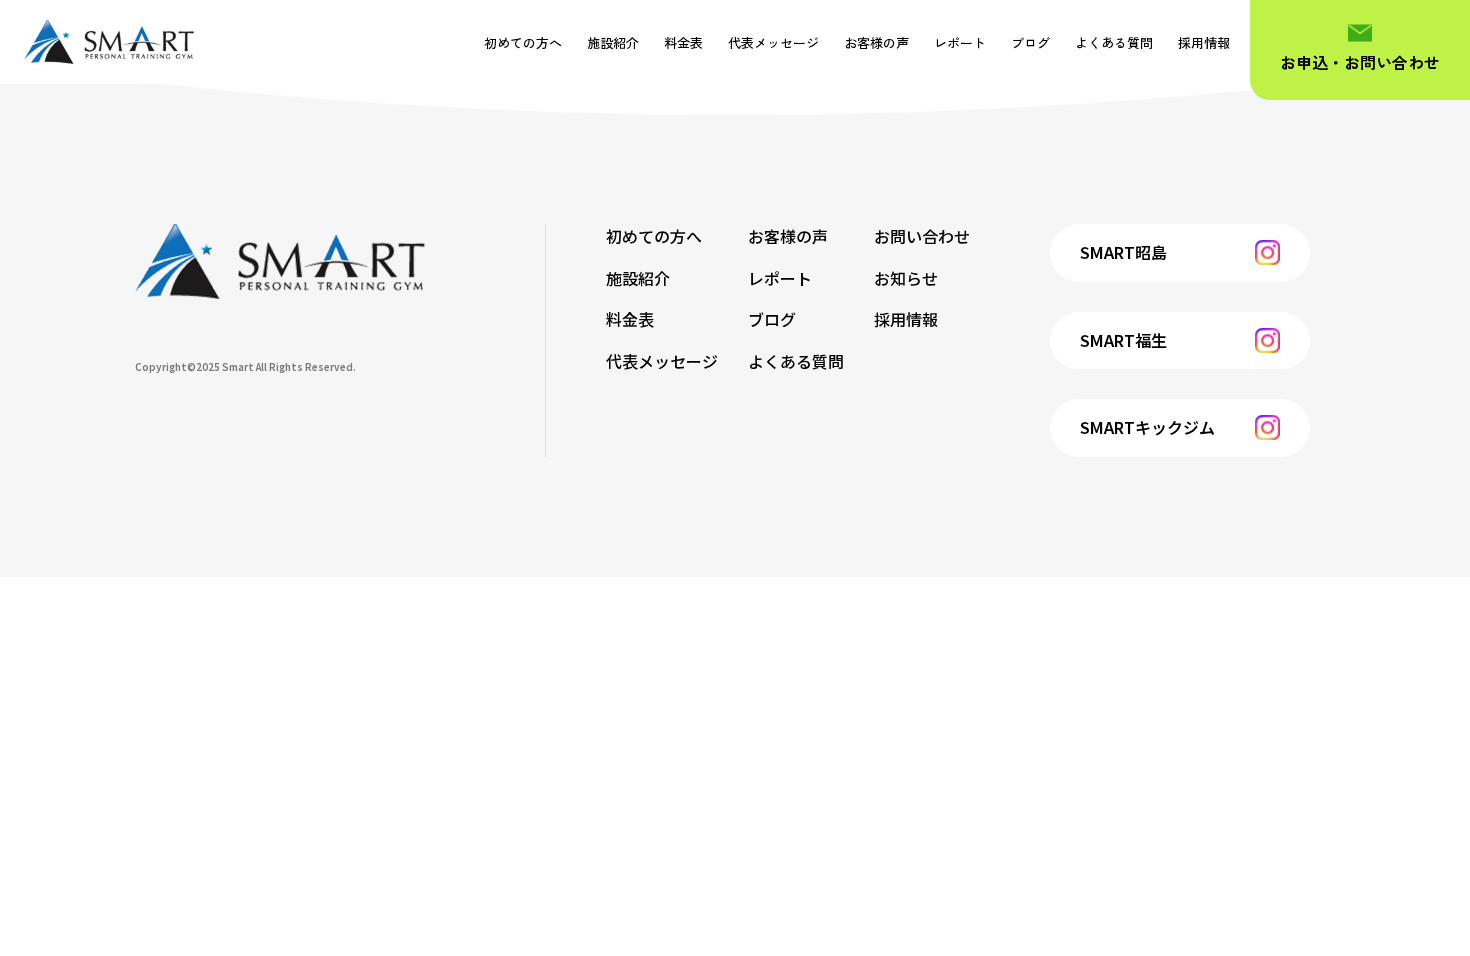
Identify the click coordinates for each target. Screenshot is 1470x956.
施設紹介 (613, 42)
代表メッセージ (773, 42)
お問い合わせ (922, 236)
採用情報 (1204, 42)
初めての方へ (523, 42)
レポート (960, 42)
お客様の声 (876, 42)
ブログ (1030, 42)
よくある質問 (1114, 42)
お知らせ (906, 278)
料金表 (683, 42)
